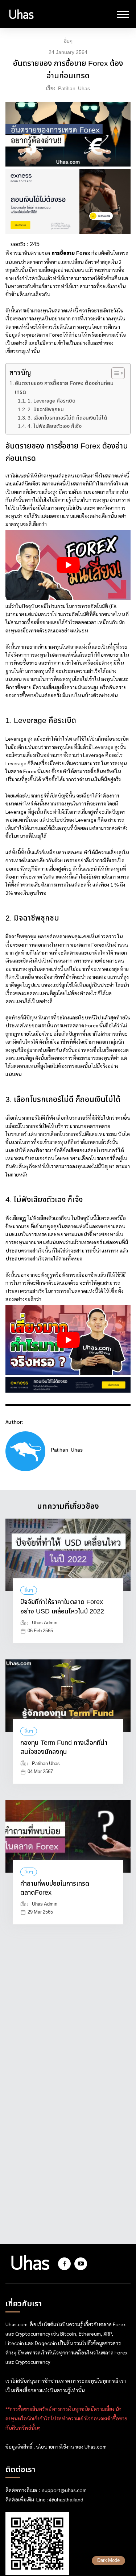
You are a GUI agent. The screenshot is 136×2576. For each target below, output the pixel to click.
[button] (114, 373)
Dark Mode (108, 2561)
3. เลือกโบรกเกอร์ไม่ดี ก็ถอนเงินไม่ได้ (67, 418)
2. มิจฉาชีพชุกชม (46, 410)
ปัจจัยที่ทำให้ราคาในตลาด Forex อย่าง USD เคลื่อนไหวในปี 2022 (62, 1607)
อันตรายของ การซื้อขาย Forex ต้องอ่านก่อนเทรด (64, 388)
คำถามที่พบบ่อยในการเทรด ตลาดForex (55, 1889)
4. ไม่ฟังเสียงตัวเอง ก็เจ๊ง (55, 426)
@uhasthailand (66, 2500)
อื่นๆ (68, 41)
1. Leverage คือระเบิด (51, 401)
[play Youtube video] (68, 565)
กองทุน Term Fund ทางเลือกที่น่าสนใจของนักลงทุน (64, 1748)
